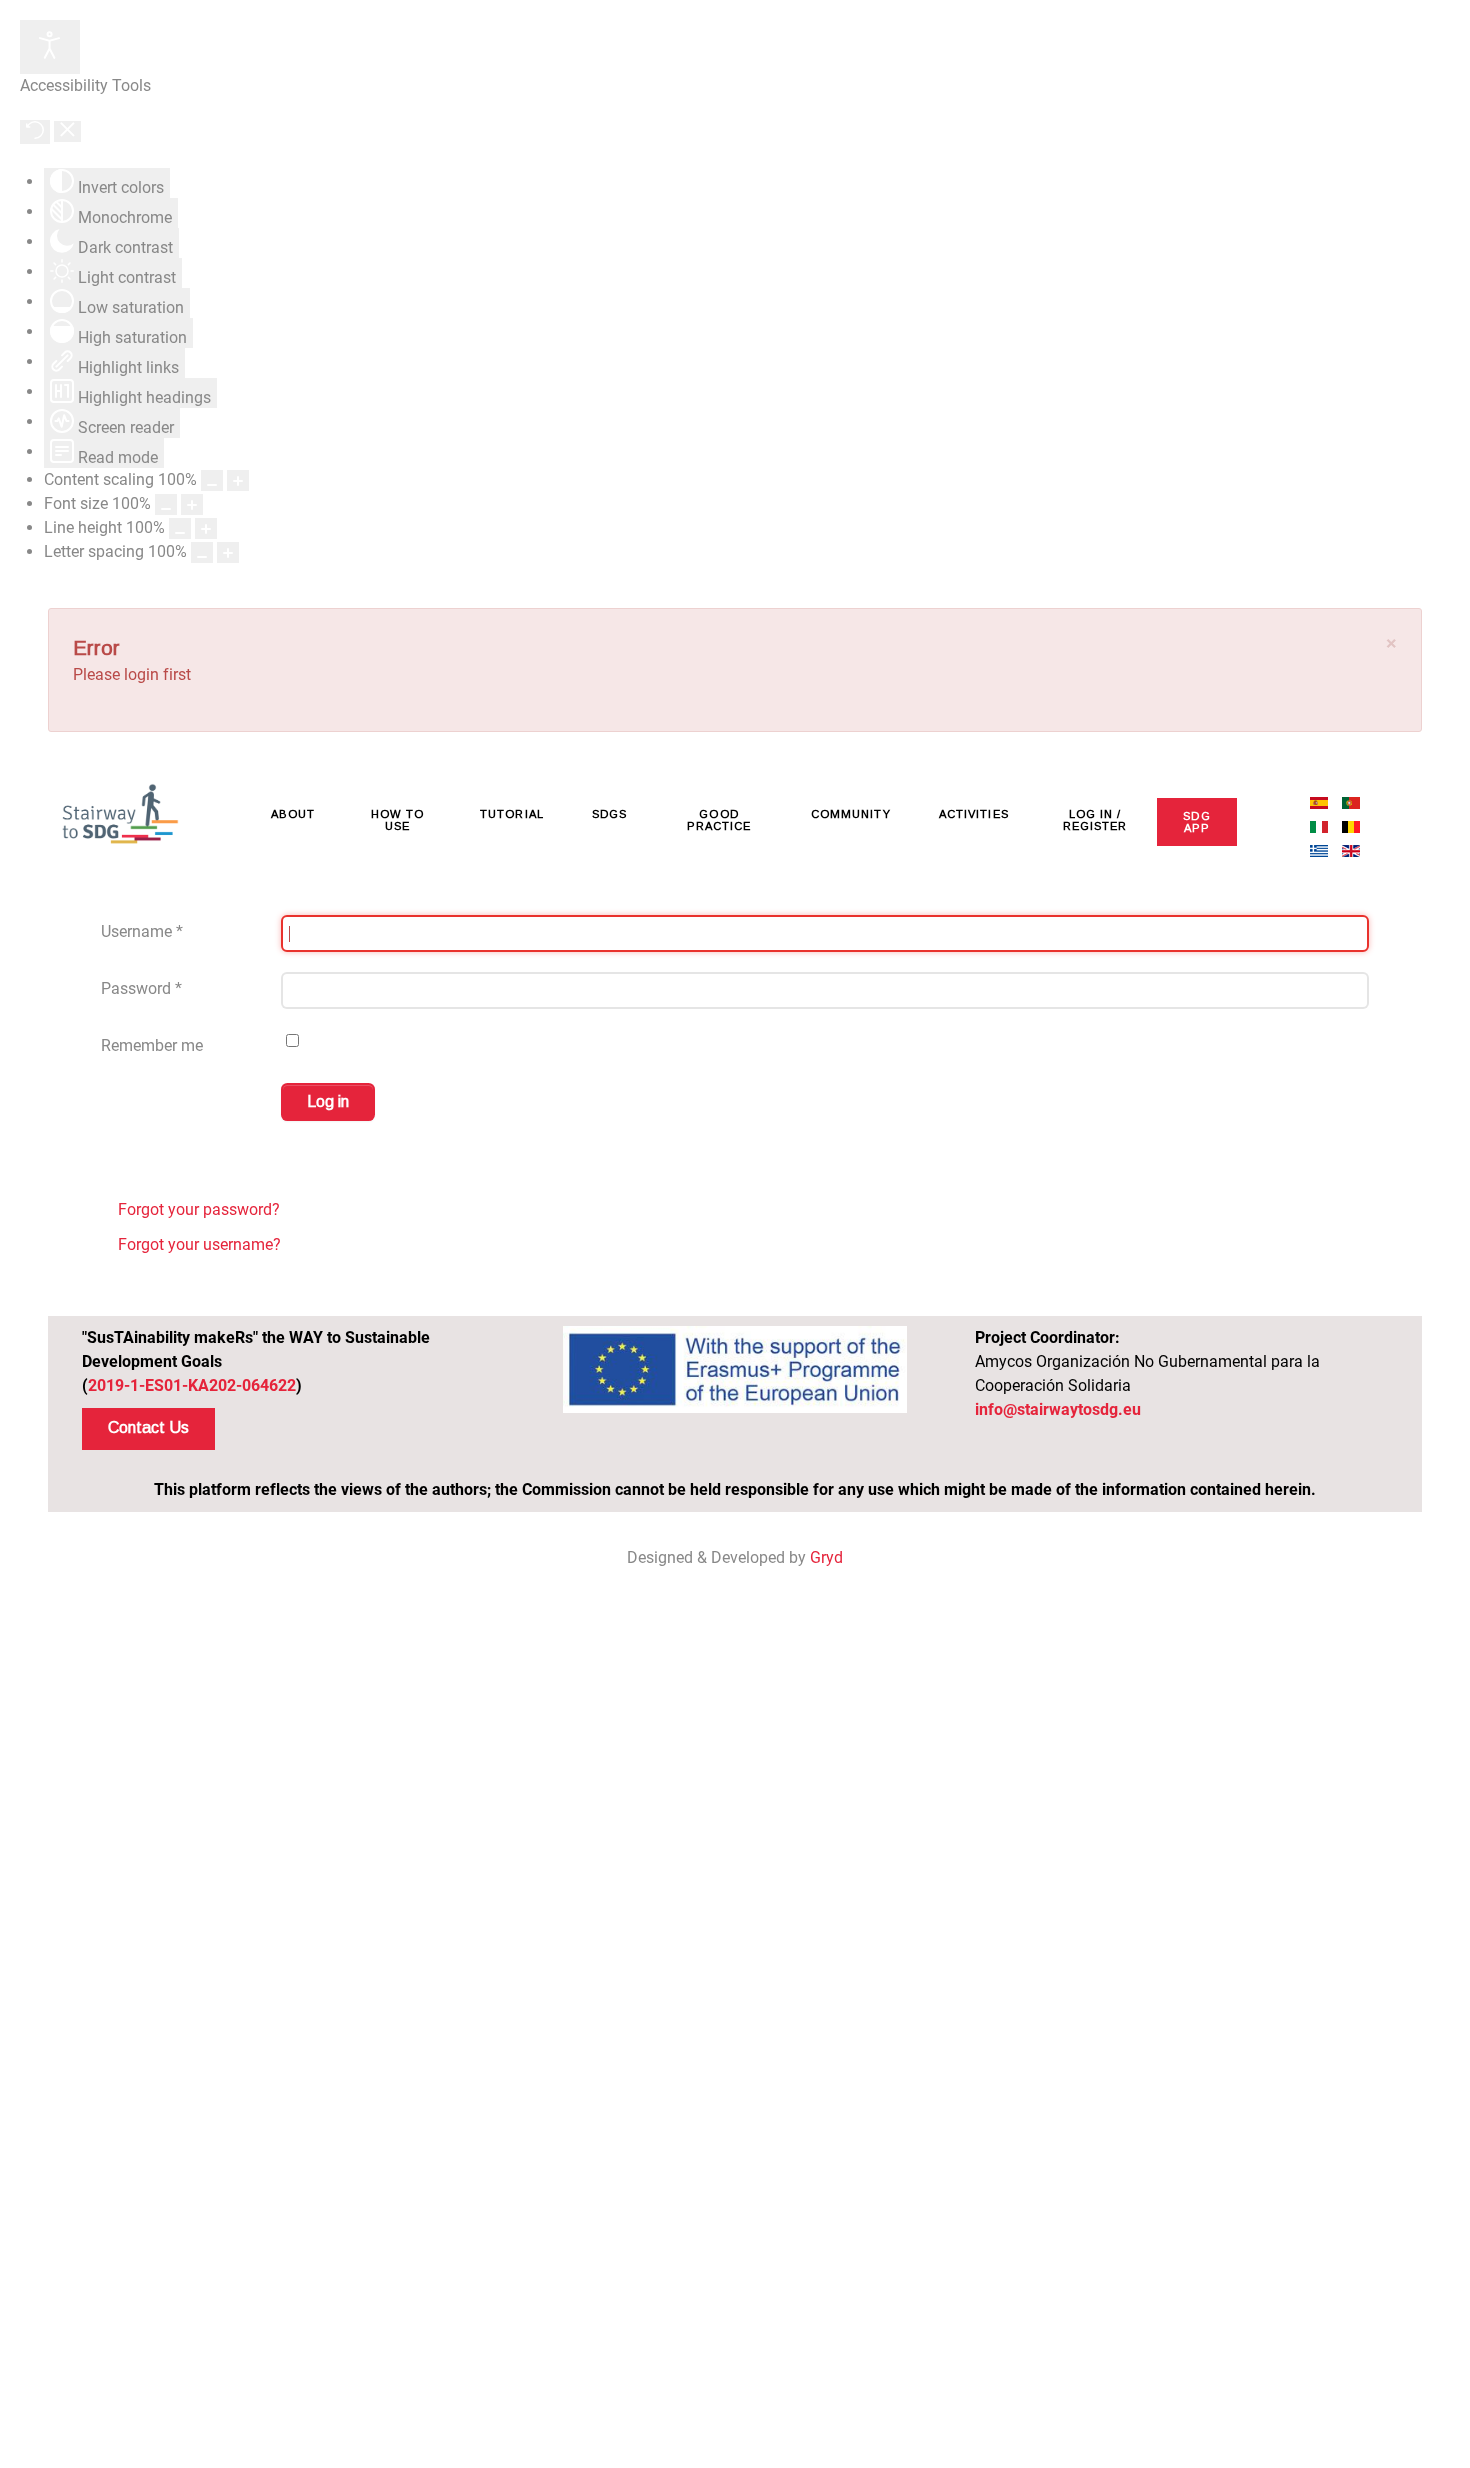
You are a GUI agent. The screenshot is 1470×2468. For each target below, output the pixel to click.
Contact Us (148, 1427)
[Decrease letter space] (202, 552)
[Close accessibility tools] (67, 131)
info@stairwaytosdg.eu (1058, 1409)
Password (141, 988)
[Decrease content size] (212, 480)
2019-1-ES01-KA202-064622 (192, 1385)
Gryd (826, 1557)
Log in (328, 1101)
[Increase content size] (238, 480)
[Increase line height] (206, 528)
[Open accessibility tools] (50, 47)
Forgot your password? (197, 1209)
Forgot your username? (197, 1244)
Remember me (152, 1045)
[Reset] (35, 132)
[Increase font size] (192, 504)
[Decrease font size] (166, 504)
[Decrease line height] (180, 528)
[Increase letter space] (228, 552)
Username (142, 931)
